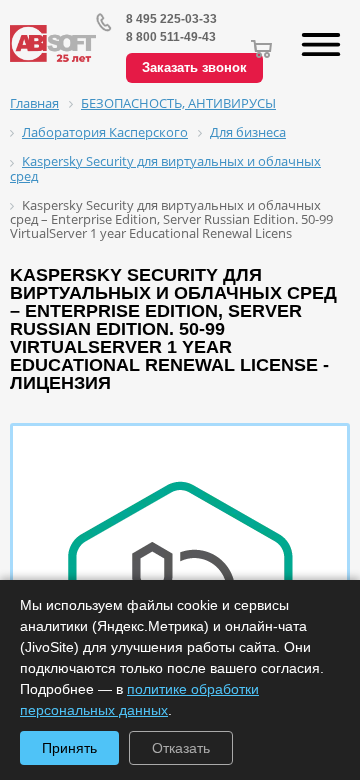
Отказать (181, 748)
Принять (69, 748)
